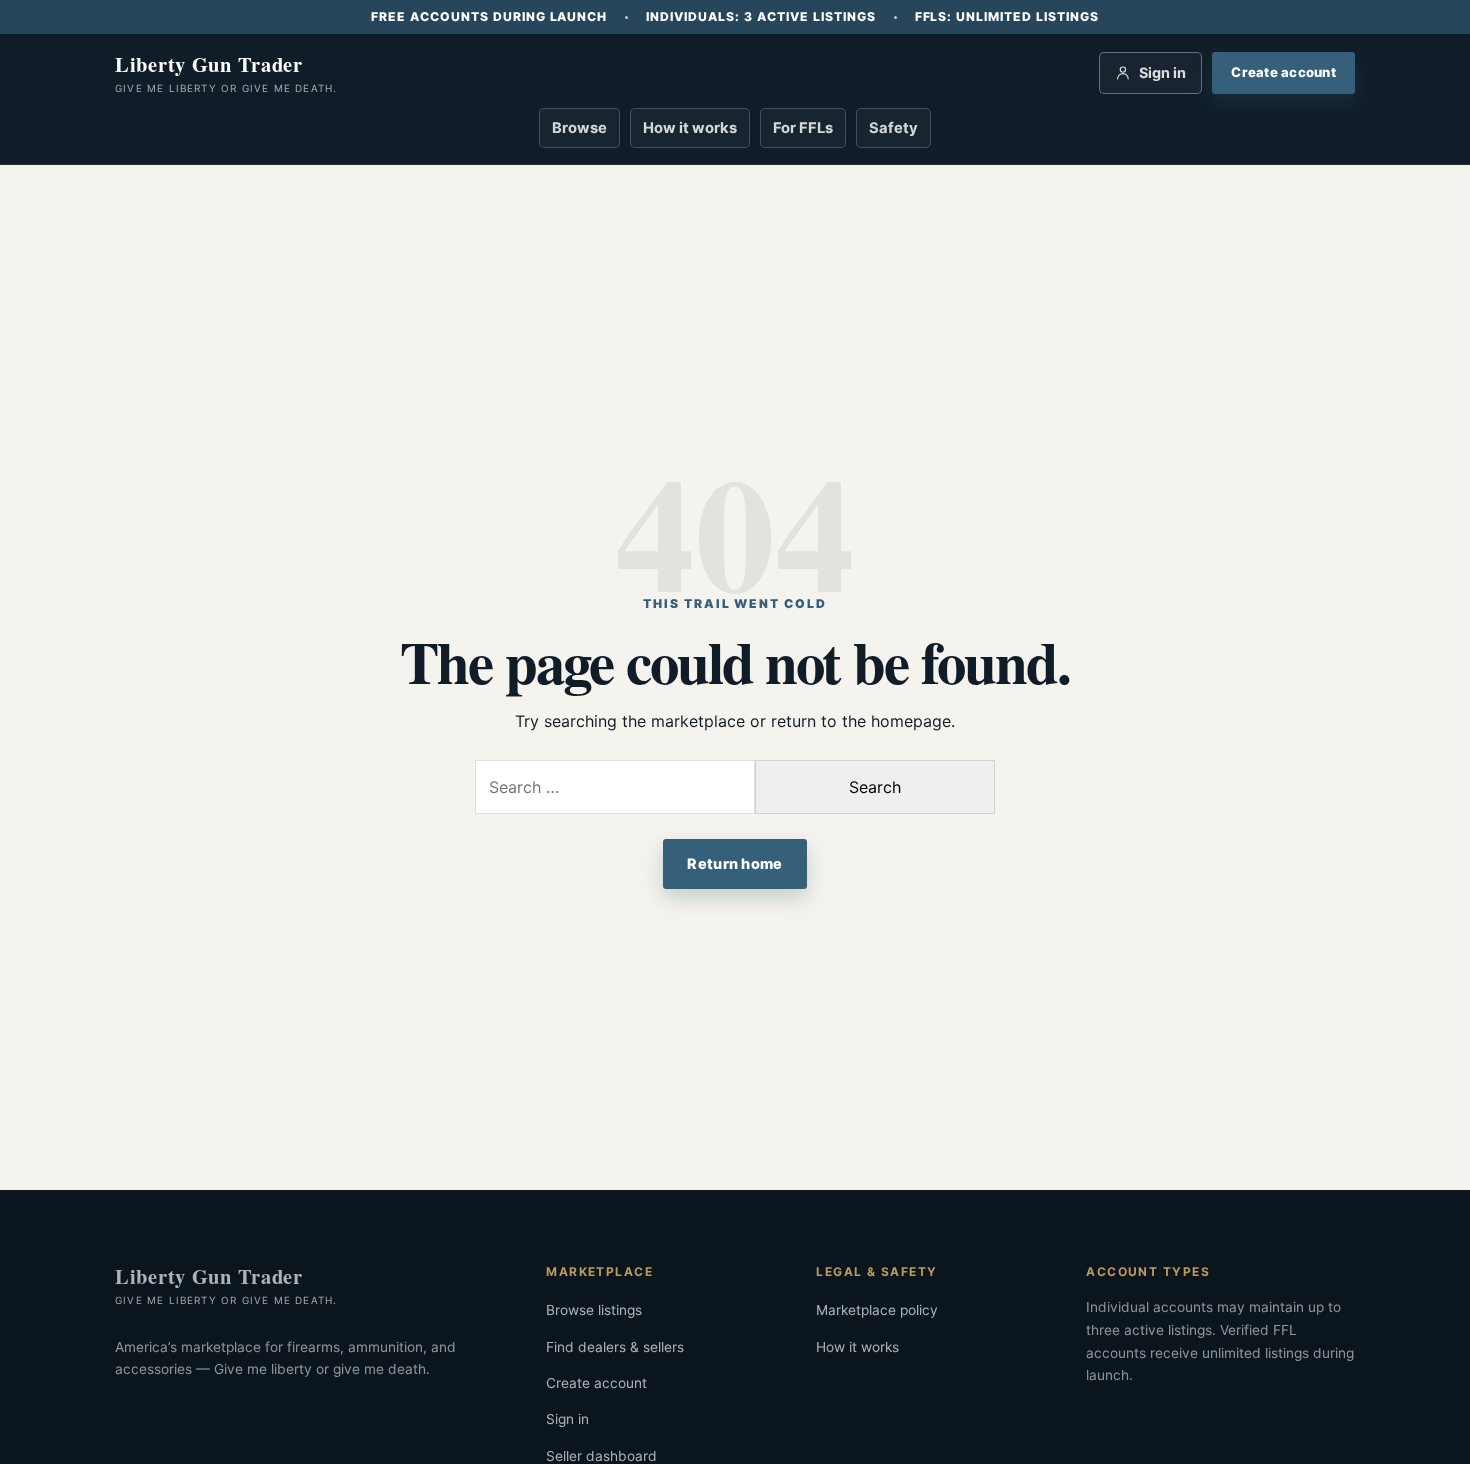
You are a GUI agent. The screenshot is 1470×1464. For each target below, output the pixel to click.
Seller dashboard (601, 1456)
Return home (734, 863)
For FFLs (803, 128)
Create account (596, 1383)
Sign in (567, 1419)
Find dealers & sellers (615, 1347)
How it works (690, 128)
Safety (893, 128)
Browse (579, 128)
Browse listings (594, 1310)
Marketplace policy (877, 1310)
